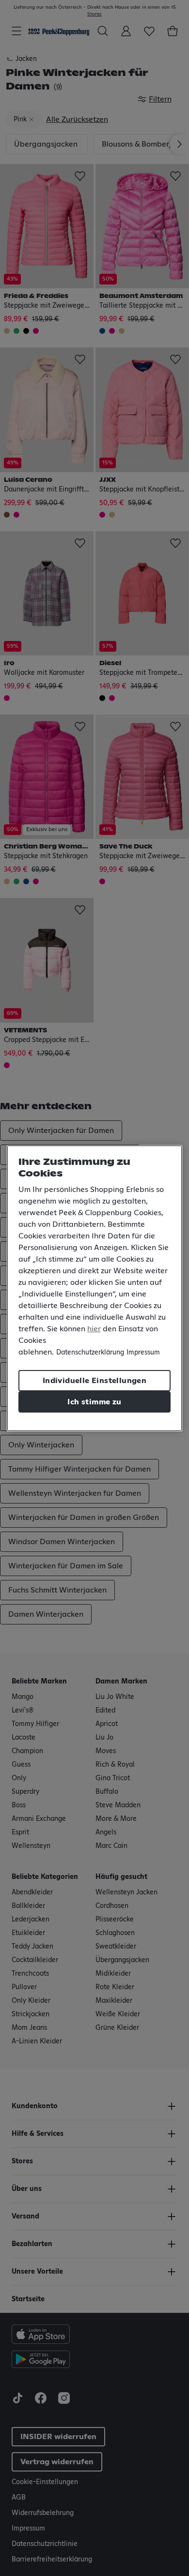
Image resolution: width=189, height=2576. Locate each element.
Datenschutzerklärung (90, 1353)
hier (94, 1329)
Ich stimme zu (94, 1402)
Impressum (143, 1353)
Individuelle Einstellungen (94, 1381)
